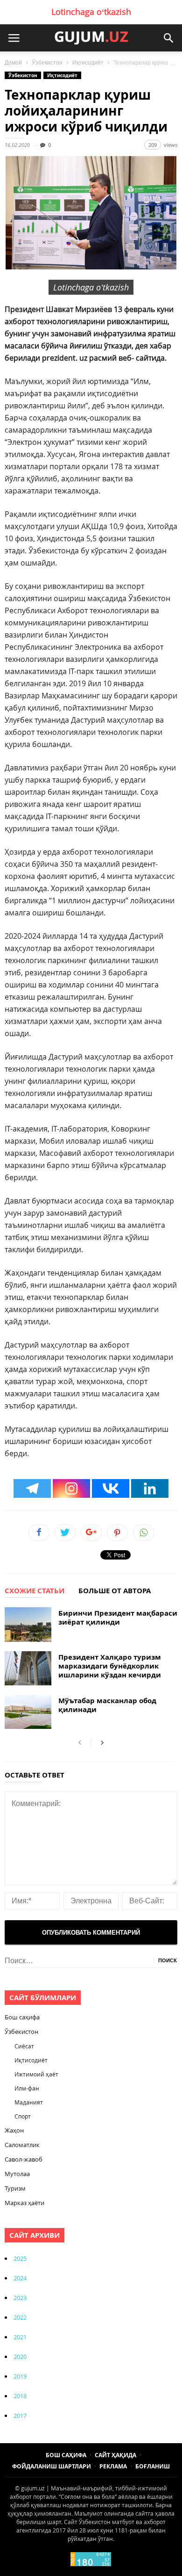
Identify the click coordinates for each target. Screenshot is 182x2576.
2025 (20, 2258)
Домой (13, 63)
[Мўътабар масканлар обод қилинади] (28, 1712)
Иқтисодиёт (88, 63)
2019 (20, 2376)
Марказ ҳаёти (24, 2203)
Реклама (113, 2466)
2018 (20, 2396)
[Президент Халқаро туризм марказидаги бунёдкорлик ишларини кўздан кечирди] (28, 1668)
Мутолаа (17, 2174)
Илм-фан (27, 2088)
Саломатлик (22, 2145)
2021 (20, 2337)
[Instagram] (71, 1488)
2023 (20, 2298)
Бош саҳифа (22, 2017)
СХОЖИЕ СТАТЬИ (35, 1591)
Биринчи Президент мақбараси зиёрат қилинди (118, 1618)
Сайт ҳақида (115, 2455)
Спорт (23, 2116)
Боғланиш (153, 2466)
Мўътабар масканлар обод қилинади (107, 1705)
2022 (20, 2317)
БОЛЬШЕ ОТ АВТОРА (115, 1591)
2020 (20, 2357)
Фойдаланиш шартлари (52, 2466)
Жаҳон (14, 2130)
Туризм (15, 2188)
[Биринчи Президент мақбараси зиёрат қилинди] (28, 1624)
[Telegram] (32, 1488)
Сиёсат (24, 2046)
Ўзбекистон (47, 63)
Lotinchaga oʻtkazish (91, 12)
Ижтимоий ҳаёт (36, 2074)
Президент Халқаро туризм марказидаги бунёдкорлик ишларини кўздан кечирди (110, 1666)
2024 (20, 2278)
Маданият (29, 2102)
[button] (168, 38)
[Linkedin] (150, 1488)
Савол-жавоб (24, 2159)
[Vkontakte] (111, 1488)
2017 (20, 2416)
